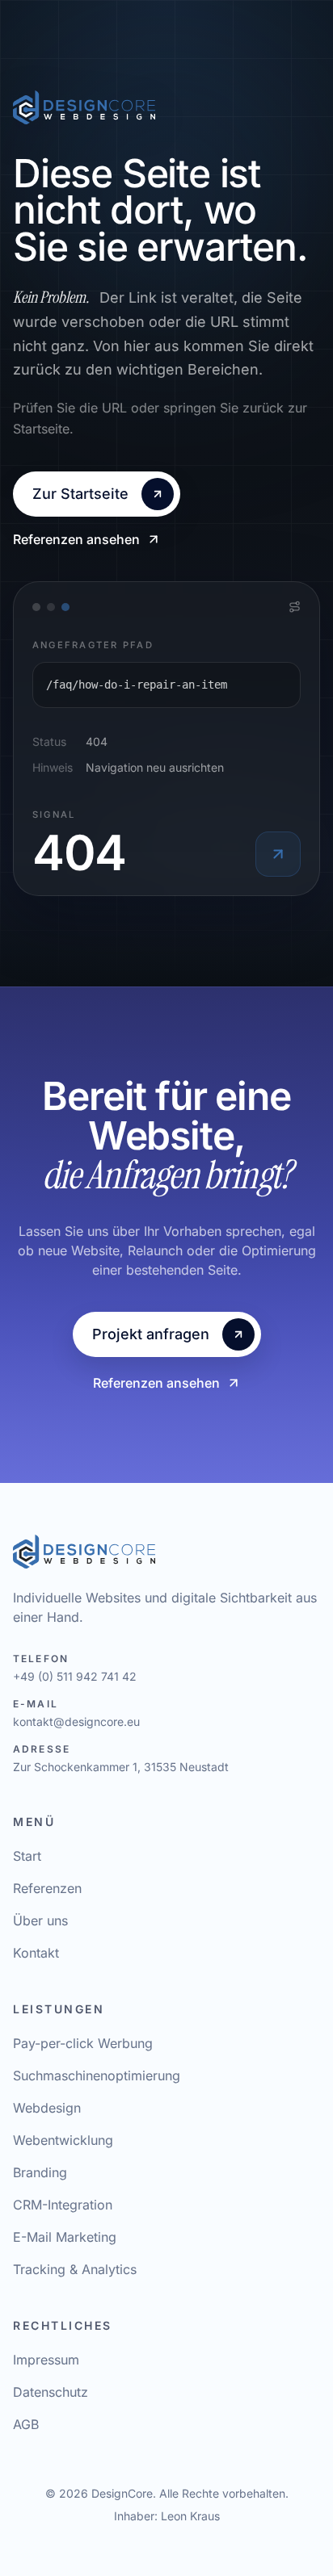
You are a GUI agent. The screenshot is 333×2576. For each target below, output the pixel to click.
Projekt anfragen (151, 1334)
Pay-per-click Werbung (83, 2043)
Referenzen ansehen (76, 539)
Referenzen (47, 1888)
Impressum (46, 2360)
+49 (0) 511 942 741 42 (75, 1676)
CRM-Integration (63, 2205)
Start (27, 1856)
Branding (40, 2172)
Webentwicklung (63, 2140)
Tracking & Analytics (75, 2269)
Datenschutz (51, 2392)
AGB (26, 2424)
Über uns (40, 1920)
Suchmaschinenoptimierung (97, 2075)
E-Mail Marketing (65, 2237)
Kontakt (36, 1953)
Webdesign (47, 2108)
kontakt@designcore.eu (76, 1722)
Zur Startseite (80, 494)
